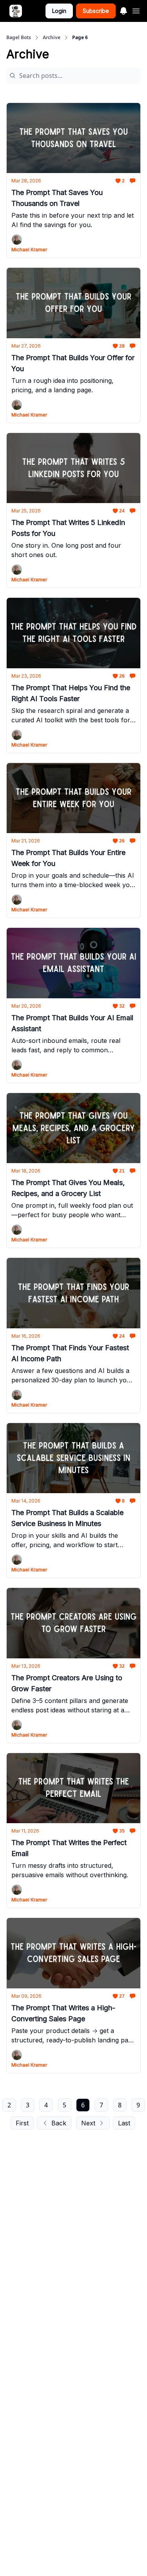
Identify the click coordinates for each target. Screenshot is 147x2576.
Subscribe (96, 11)
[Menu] (123, 10)
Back (59, 2123)
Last (124, 2123)
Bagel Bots (19, 38)
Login (59, 11)
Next (88, 2123)
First (22, 2123)
